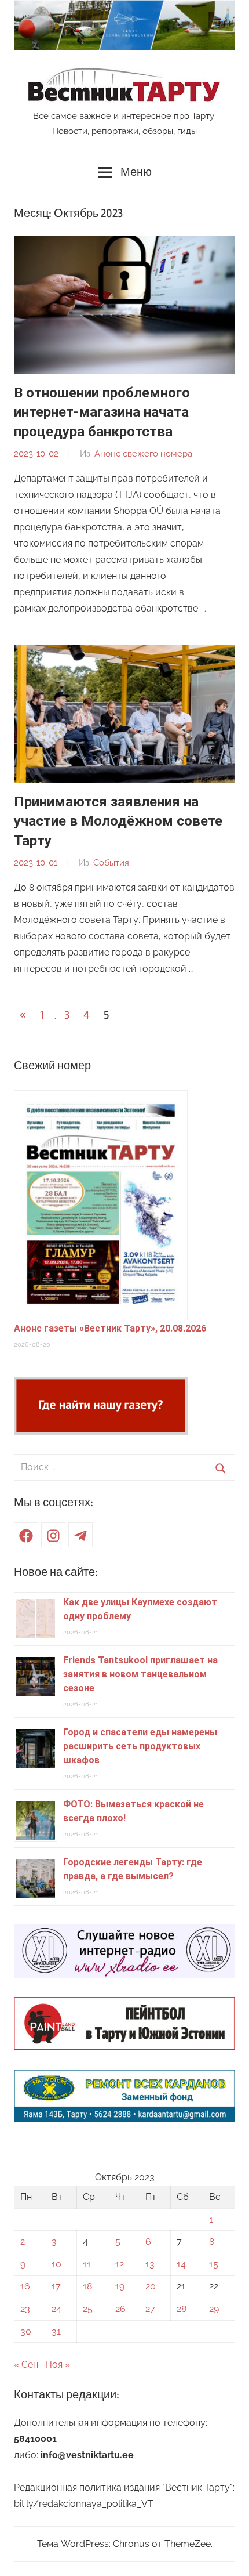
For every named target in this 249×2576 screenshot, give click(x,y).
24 (56, 2309)
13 (150, 2264)
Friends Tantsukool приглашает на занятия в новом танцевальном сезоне (140, 1674)
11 (87, 2264)
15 (214, 2264)
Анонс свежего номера (143, 454)
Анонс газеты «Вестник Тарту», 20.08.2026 (110, 1328)
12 (120, 2264)
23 (25, 2309)
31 (56, 2331)
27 (150, 2309)
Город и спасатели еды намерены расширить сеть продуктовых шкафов (140, 1746)
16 (25, 2286)
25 (88, 2309)
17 (56, 2286)
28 (182, 2309)
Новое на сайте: (56, 1572)
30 (26, 2331)
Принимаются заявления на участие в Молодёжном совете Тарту (118, 821)
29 (214, 2309)
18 (87, 2286)
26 (120, 2309)
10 (56, 2264)
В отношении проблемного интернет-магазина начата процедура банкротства (102, 412)
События (111, 863)
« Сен (26, 2365)
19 (120, 2286)
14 (181, 2264)
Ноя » (58, 2365)
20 (151, 2286)
